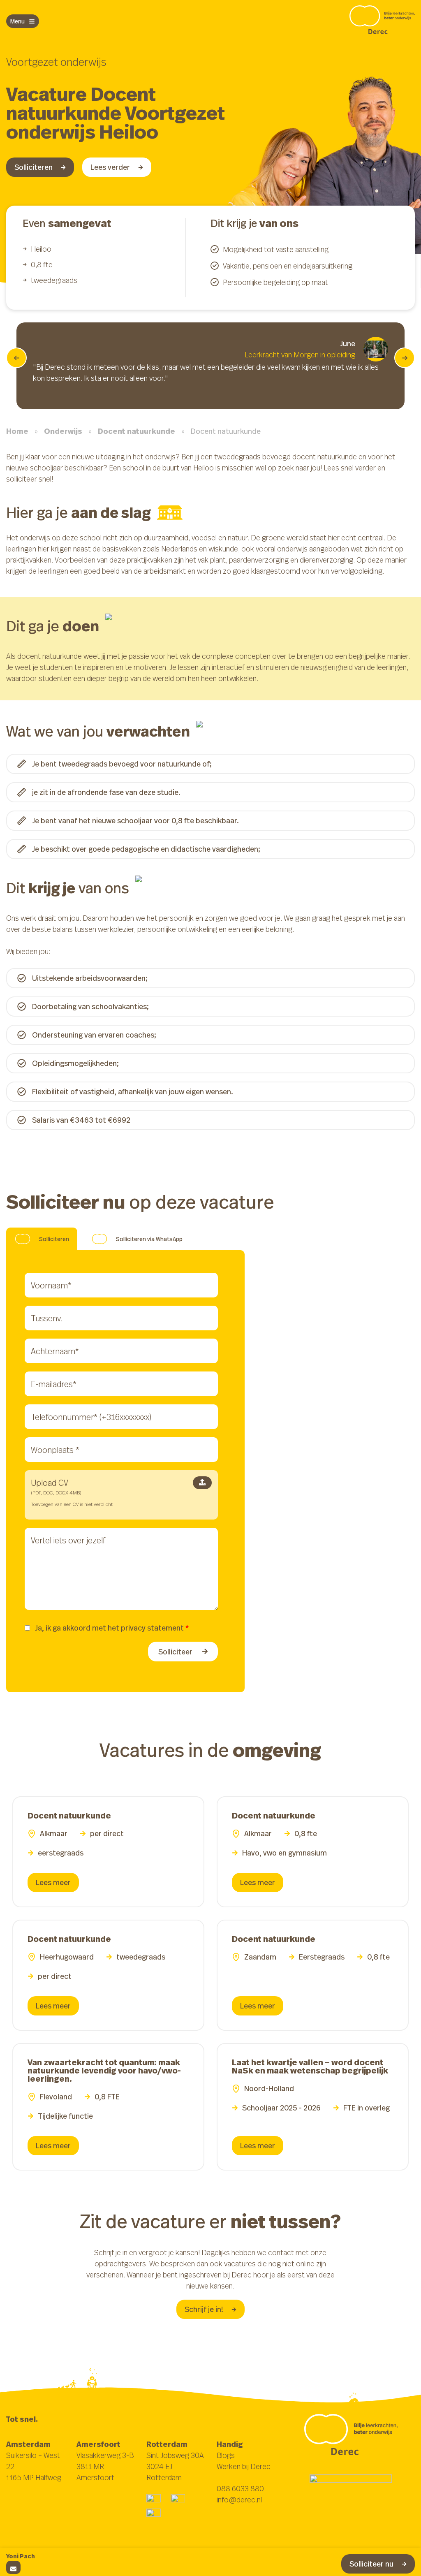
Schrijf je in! (204, 2309)
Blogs (226, 2455)
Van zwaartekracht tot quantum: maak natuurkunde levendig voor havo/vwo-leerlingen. (104, 2070)
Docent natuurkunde (136, 431)
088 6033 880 (240, 2488)
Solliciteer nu (371, 2564)
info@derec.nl (239, 2500)
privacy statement (152, 1628)
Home (17, 431)
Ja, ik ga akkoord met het (112, 1628)
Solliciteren (34, 167)
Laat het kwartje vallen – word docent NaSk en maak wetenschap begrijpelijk (310, 2066)
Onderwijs (63, 431)
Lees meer (53, 1882)
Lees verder (110, 167)
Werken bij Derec (244, 2466)
